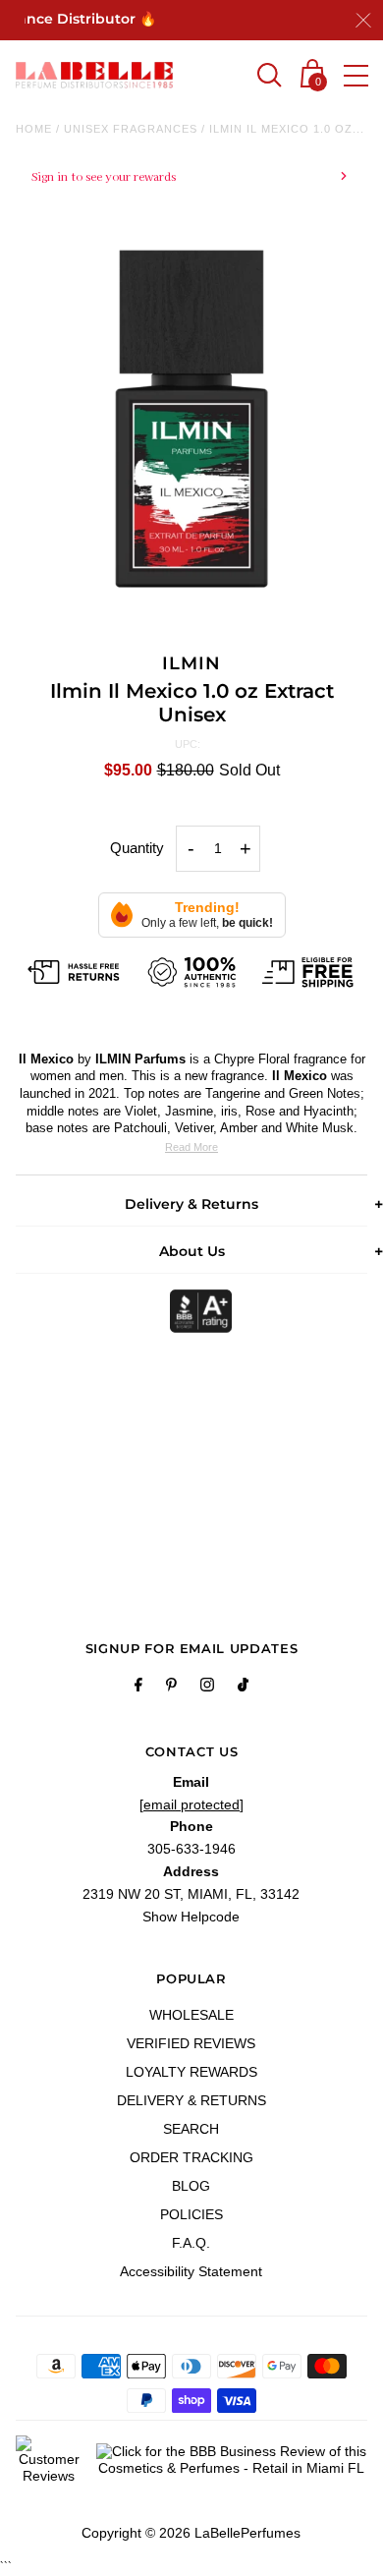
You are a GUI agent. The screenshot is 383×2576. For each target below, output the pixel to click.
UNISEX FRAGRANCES (131, 129)
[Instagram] (207, 1688)
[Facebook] (138, 1688)
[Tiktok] (243, 1688)
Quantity (137, 848)
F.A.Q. (191, 2243)
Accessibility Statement (191, 2271)
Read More (191, 1147)
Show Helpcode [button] (191, 1917)
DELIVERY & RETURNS (191, 2100)
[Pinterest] (171, 1688)
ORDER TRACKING (191, 2157)
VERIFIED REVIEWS (191, 2043)
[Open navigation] (356, 76)
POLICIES (191, 2214)
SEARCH (191, 2129)
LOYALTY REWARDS (191, 2072)
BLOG (191, 2186)
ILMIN (191, 663)
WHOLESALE (191, 2015)
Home (34, 129)
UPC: (188, 744)
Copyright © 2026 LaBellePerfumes (191, 2533)
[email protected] (191, 1804)
